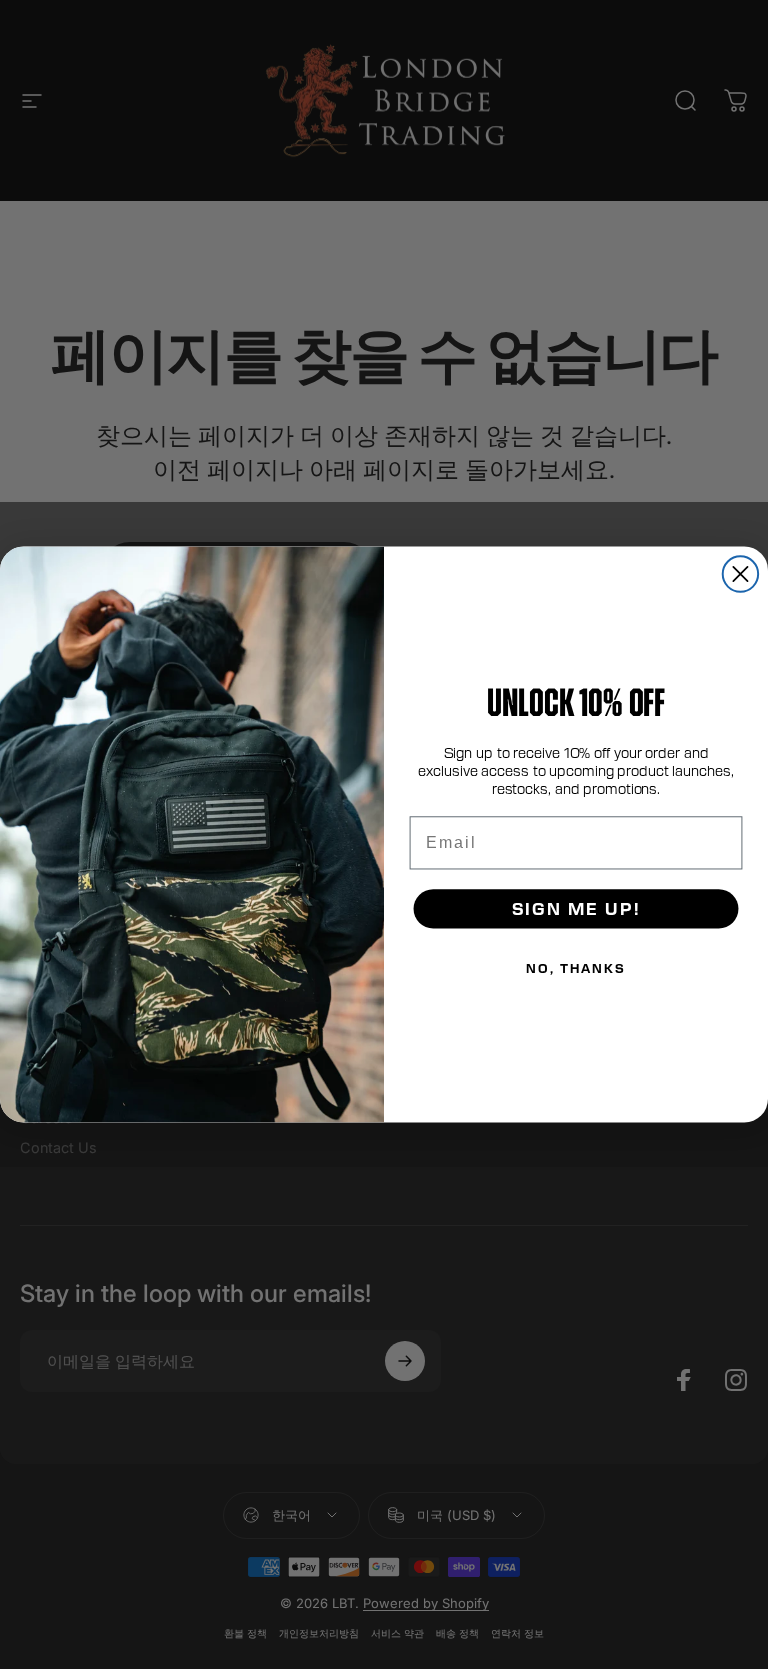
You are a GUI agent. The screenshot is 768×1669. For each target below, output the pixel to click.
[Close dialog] (740, 573)
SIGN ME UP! (576, 908)
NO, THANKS (575, 968)
